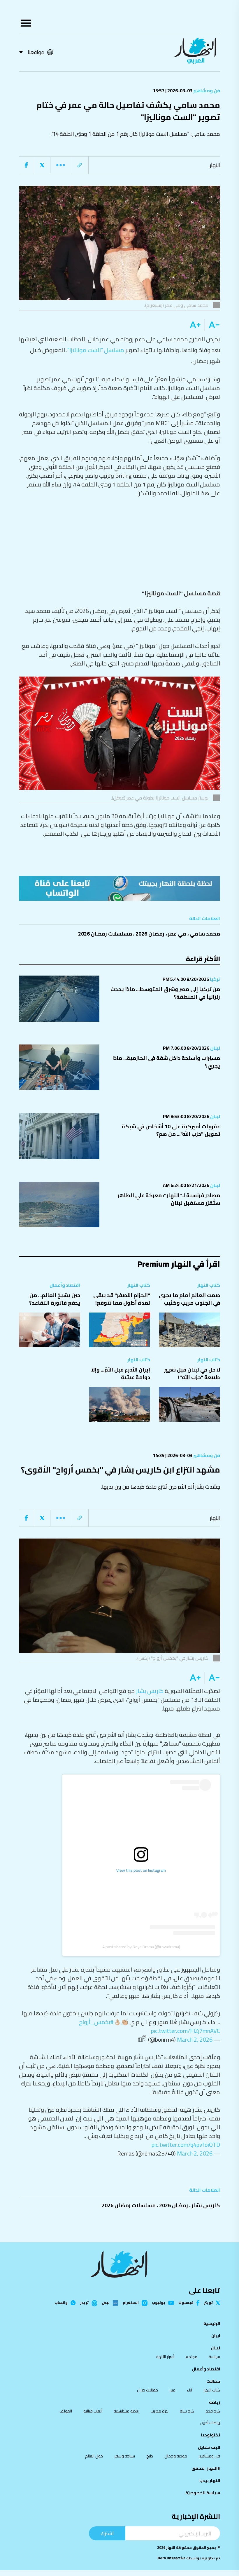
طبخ (150, 2456)
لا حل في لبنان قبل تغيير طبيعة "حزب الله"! (192, 1373)
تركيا (215, 979)
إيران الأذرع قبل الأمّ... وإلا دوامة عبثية (121, 1373)
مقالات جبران (147, 2390)
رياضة (215, 2402)
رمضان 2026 (150, 934)
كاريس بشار (150, 1691)
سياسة (214, 2357)
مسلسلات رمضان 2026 (105, 934)
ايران (216, 2336)
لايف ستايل (209, 2447)
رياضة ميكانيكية (126, 2411)
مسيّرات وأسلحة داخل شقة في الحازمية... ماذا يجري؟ (166, 1062)
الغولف (66, 2411)
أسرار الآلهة (165, 2357)
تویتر (208, 2303)
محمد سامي (205, 934)
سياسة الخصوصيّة (203, 2493)
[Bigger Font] (195, 325)
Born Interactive (172, 2558)
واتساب (61, 2303)
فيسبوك (186, 2303)
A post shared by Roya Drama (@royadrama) (141, 1947)
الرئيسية (212, 2323)
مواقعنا (36, 52)
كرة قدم (213, 2411)
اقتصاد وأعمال (65, 1285)
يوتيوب (159, 2303)
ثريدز (84, 2303)
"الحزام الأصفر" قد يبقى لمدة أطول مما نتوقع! (122, 1299)
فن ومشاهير (206, 91)
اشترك (107, 2533)
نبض (106, 2303)
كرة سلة (187, 2411)
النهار (215, 165)
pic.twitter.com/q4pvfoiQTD (186, 2145)
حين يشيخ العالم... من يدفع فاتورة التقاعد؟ (55, 1299)
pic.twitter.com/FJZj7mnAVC (186, 2031)
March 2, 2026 (195, 2039)
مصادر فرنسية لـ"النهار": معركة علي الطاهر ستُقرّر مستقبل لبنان (169, 1199)
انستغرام (131, 2303)
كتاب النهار (209, 1285)
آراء (189, 2390)
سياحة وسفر (125, 2456)
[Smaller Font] (212, 325)
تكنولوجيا (210, 2435)
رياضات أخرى (210, 2423)
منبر (172, 2390)
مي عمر (177, 934)
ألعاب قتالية (93, 2411)
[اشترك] (119, 888)
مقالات (213, 2381)
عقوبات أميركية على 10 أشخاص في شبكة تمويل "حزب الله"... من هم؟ (171, 1130)
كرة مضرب (160, 2411)
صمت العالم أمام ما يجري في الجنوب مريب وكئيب (189, 1299)
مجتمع (191, 2357)
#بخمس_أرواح (96, 2022)
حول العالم (94, 2456)
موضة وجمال (176, 2456)
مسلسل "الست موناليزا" (96, 350)
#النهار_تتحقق (206, 2468)
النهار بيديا (210, 2481)
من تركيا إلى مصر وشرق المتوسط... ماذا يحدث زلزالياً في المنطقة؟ (165, 993)
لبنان (215, 1048)
